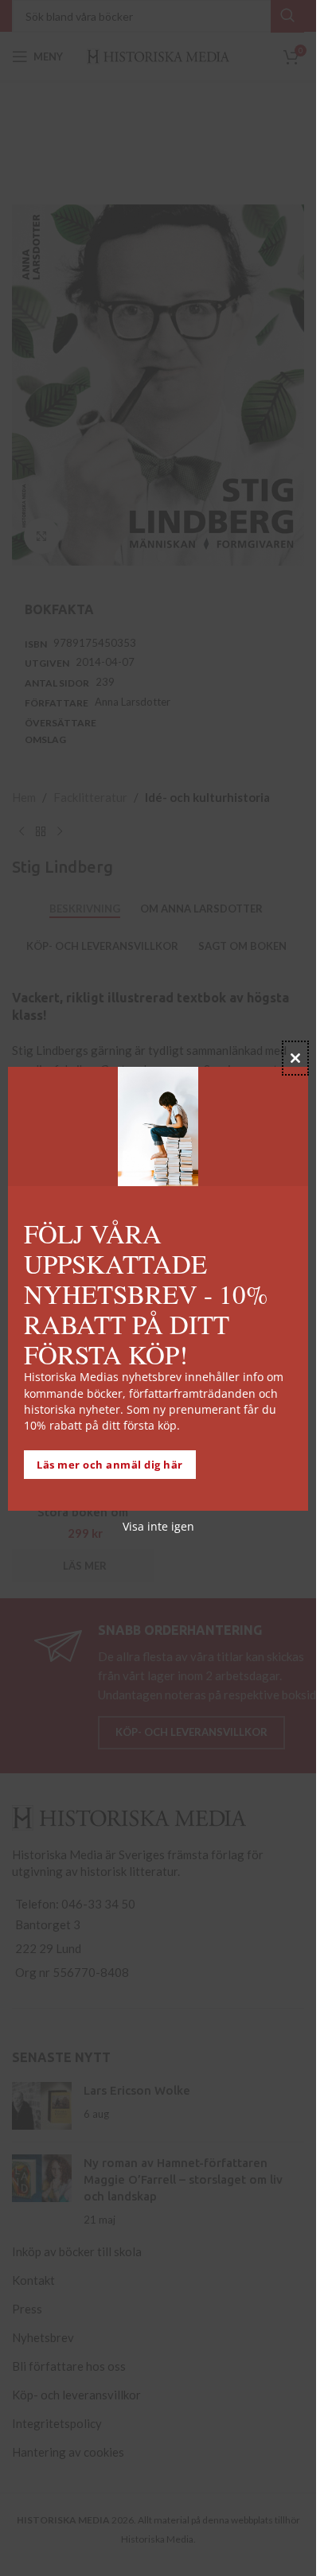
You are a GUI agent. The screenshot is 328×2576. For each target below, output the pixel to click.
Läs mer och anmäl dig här (110, 1465)
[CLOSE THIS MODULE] (295, 1058)
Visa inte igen (158, 1526)
